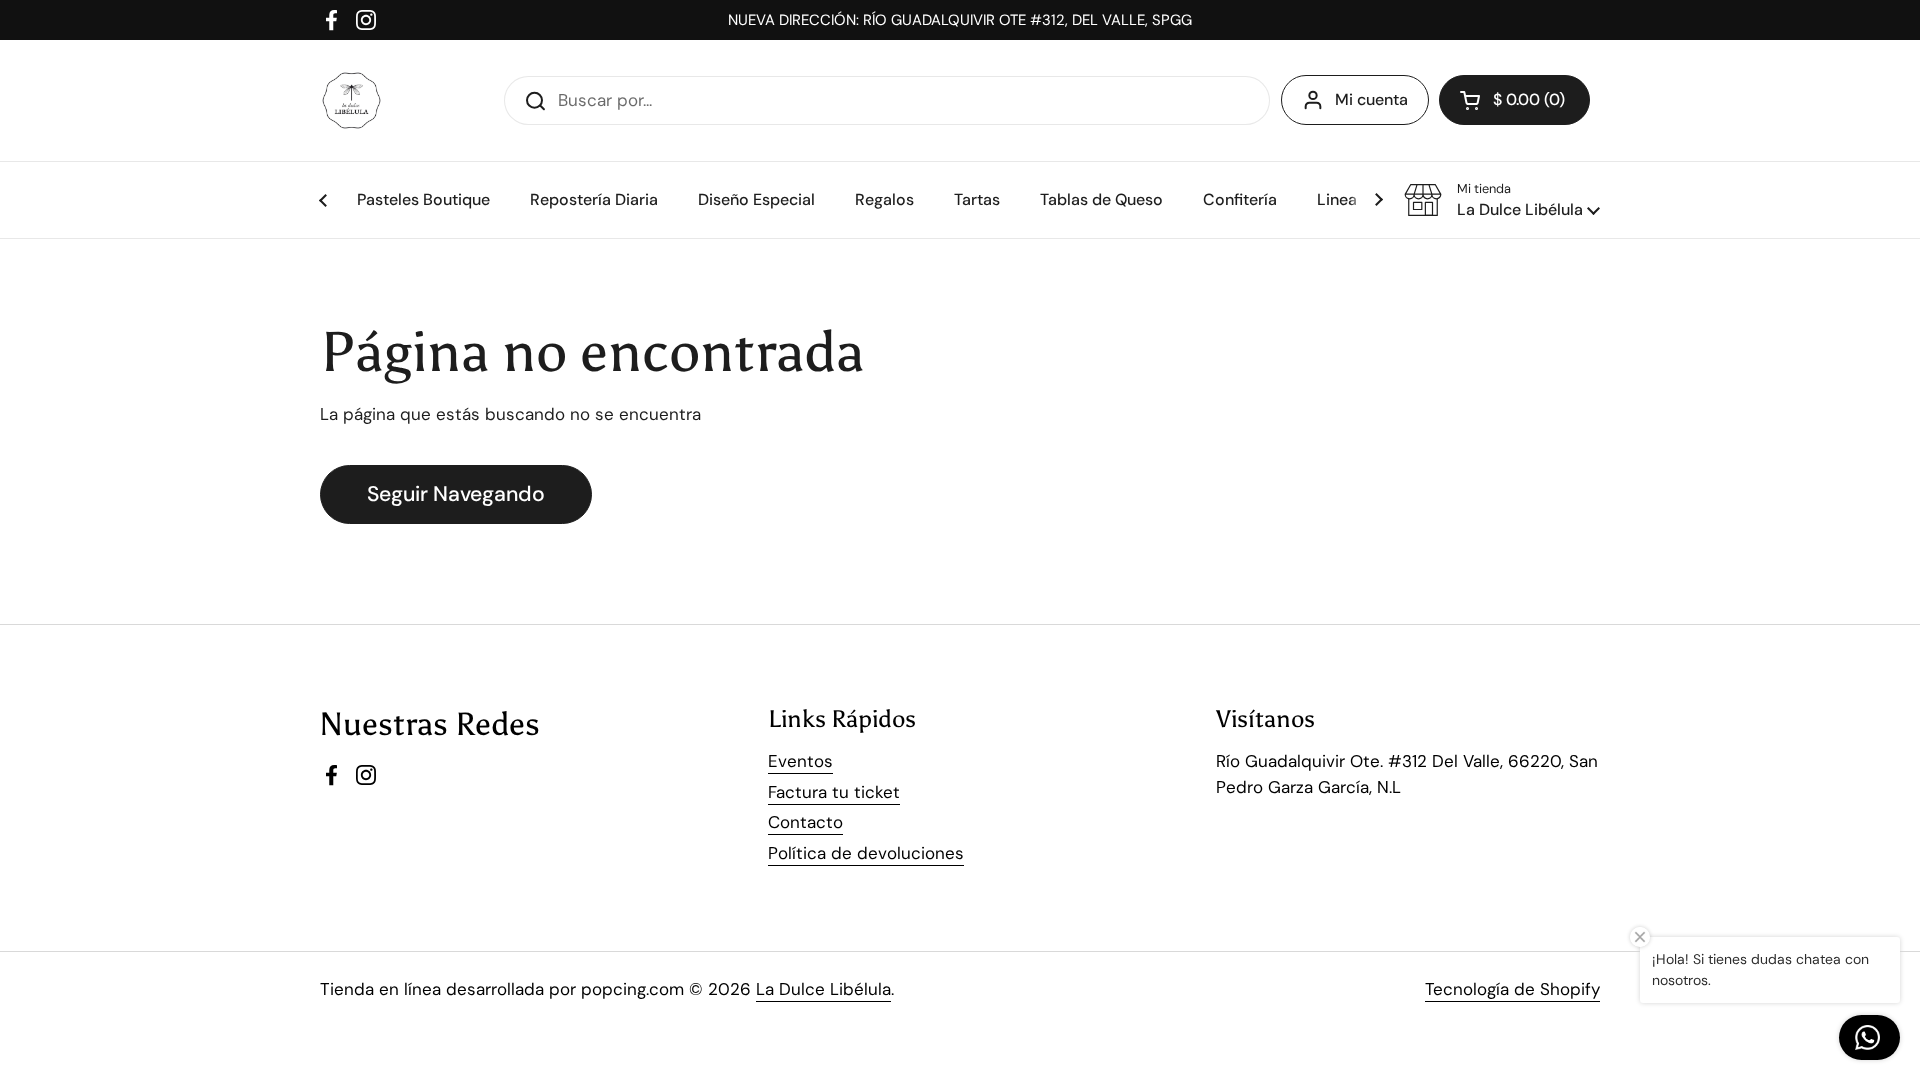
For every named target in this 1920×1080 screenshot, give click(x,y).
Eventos (800, 761)
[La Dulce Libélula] (351, 100)
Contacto (805, 822)
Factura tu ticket (834, 792)
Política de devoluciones (866, 853)
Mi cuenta (1371, 99)
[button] (1502, 200)
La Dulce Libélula (823, 989)
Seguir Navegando (456, 494)
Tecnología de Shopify (1512, 989)
